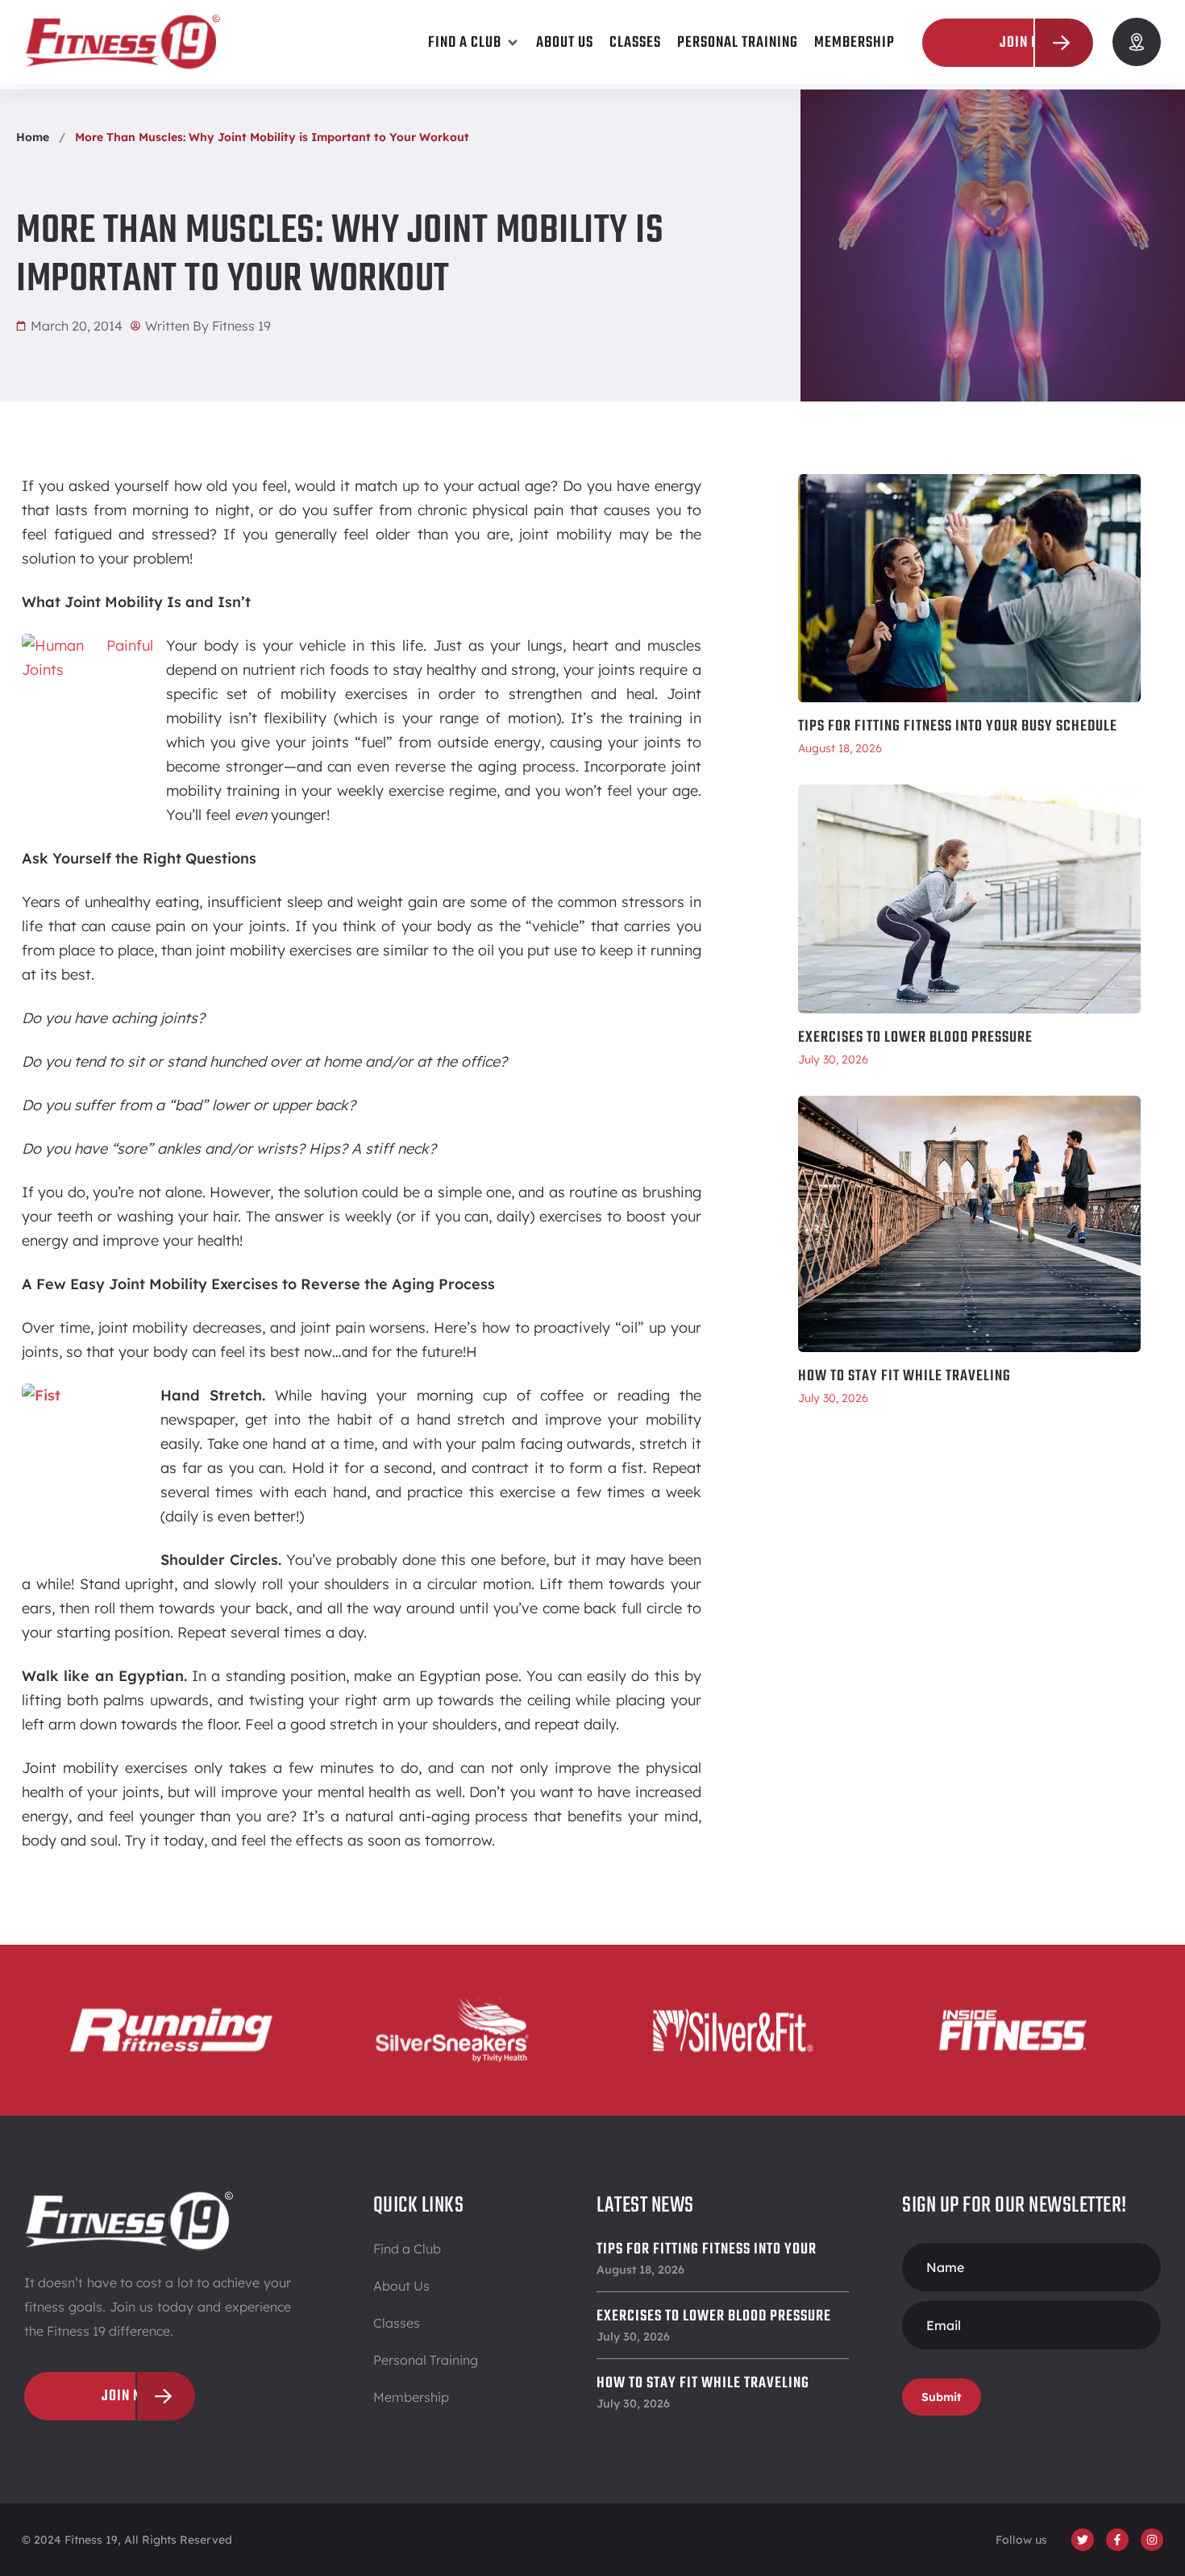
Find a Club (407, 2249)
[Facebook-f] (1117, 2540)
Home (33, 137)
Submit (942, 2397)
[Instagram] (1152, 2540)
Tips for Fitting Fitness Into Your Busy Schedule (958, 726)
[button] (474, 43)
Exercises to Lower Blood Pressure (915, 1038)
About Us (401, 2286)
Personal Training (426, 2360)
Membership (411, 2397)
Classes (397, 2323)
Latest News (645, 2206)
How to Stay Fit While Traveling (904, 1376)
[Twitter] (1083, 2540)
